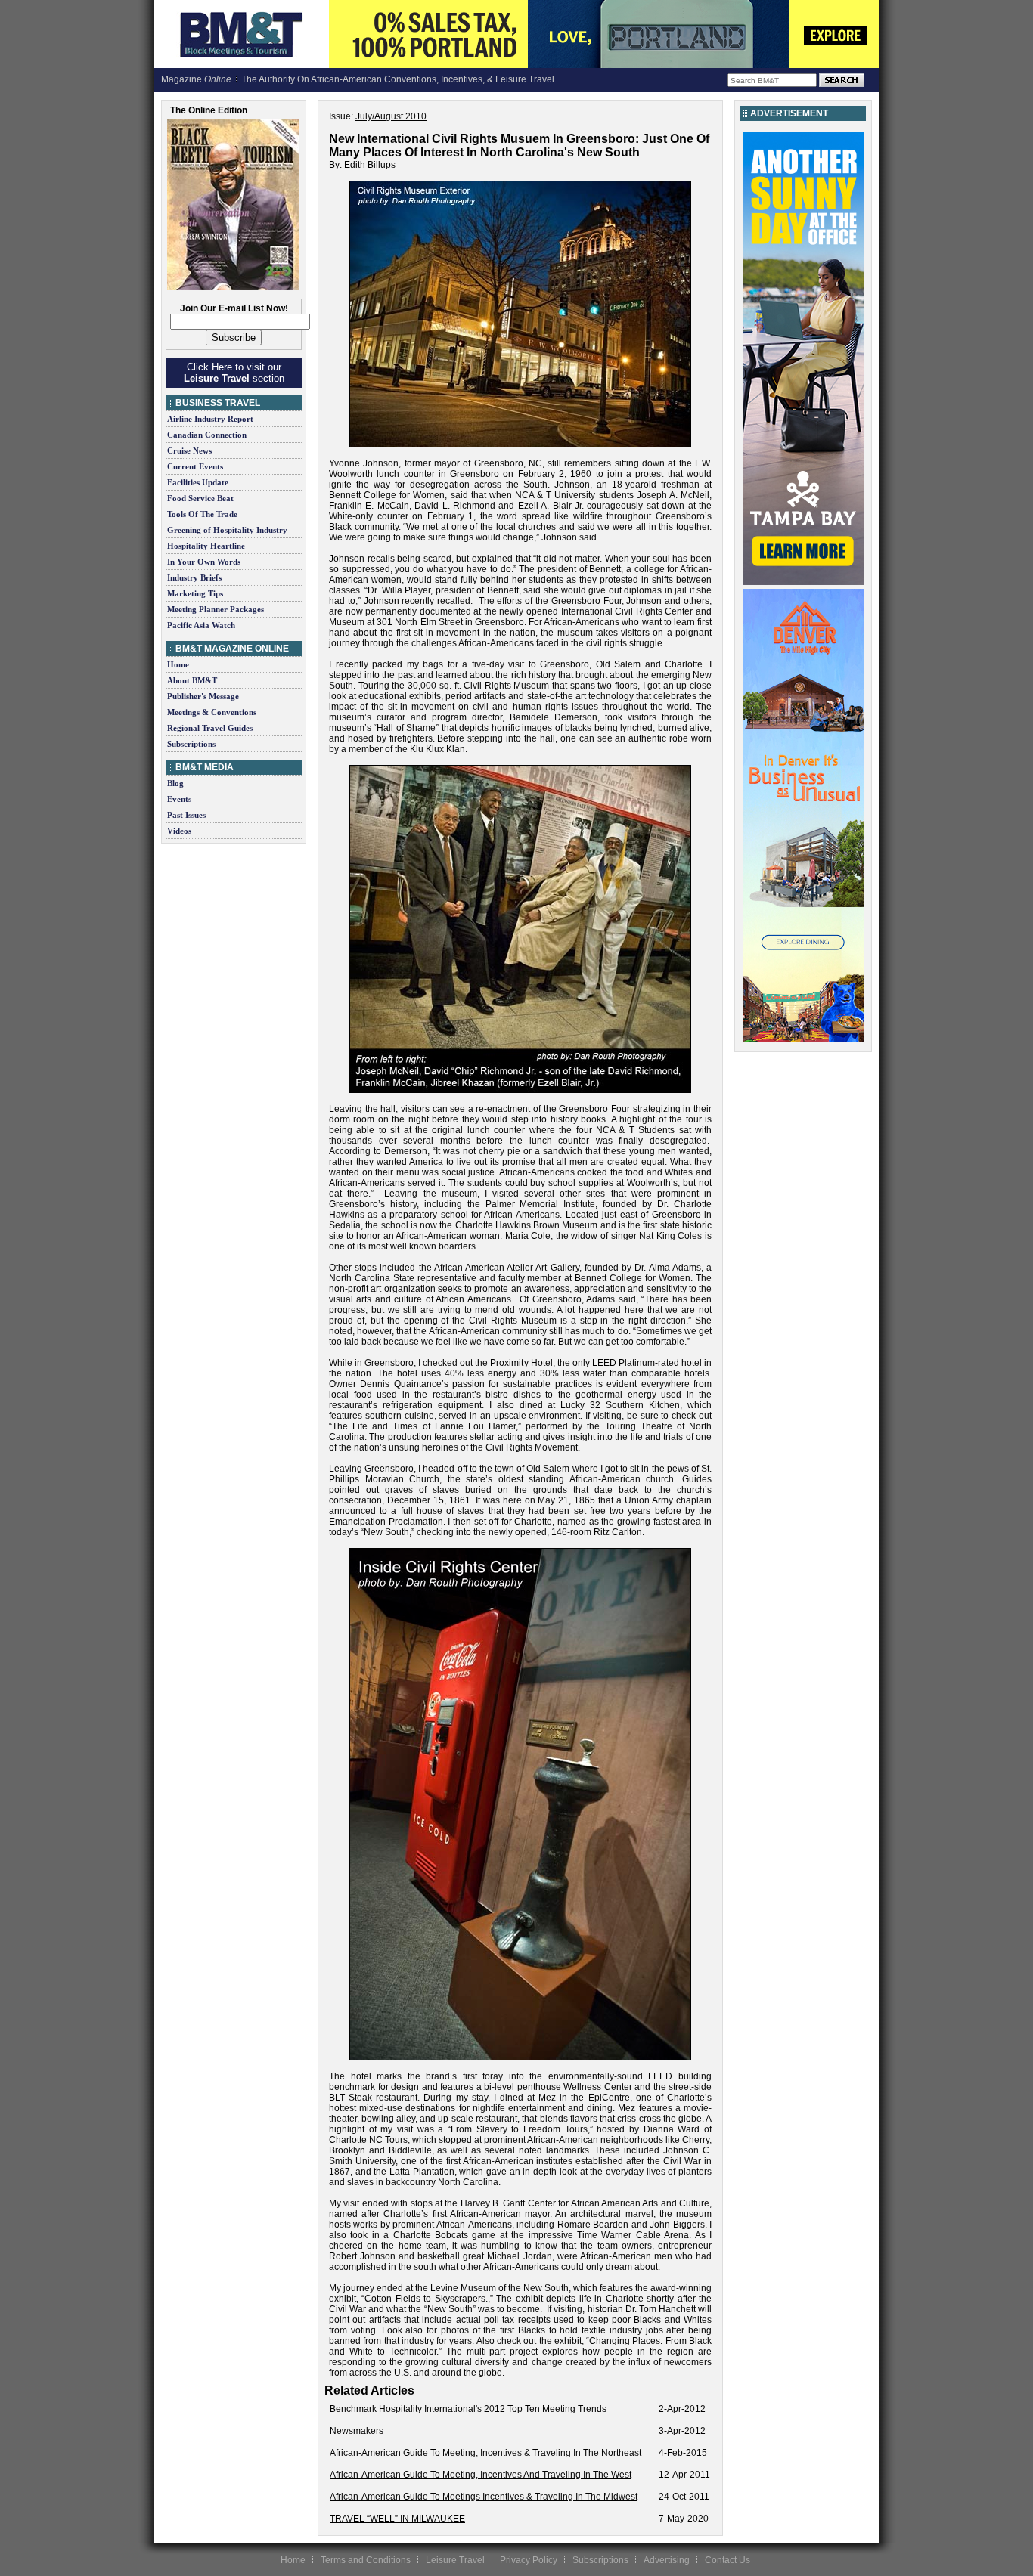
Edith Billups (370, 165)
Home (178, 664)
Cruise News (189, 450)
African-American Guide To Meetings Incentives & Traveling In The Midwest (484, 2497)
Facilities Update (198, 482)
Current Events (195, 466)
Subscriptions (191, 744)
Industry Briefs (194, 577)
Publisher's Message (203, 696)
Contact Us (727, 2560)
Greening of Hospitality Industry (227, 530)
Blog (175, 783)
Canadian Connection (207, 435)
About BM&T (192, 680)
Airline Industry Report (210, 419)
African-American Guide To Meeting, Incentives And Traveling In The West (481, 2475)
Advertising (667, 2560)
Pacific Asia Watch (201, 625)
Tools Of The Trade (202, 514)
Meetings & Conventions (212, 712)
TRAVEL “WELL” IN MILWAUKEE (397, 2519)
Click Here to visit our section (234, 373)
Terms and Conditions (366, 2560)
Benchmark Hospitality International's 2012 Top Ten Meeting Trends (468, 2409)
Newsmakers (357, 2431)
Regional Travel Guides (210, 728)
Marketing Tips (195, 593)
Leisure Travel (455, 2560)
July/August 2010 (391, 116)
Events (179, 799)
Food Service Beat (200, 498)
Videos (179, 831)
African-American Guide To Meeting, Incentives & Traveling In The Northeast (485, 2453)
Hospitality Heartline (206, 546)
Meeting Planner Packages (216, 609)
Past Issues (186, 815)
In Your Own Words (204, 562)
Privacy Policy (529, 2560)
